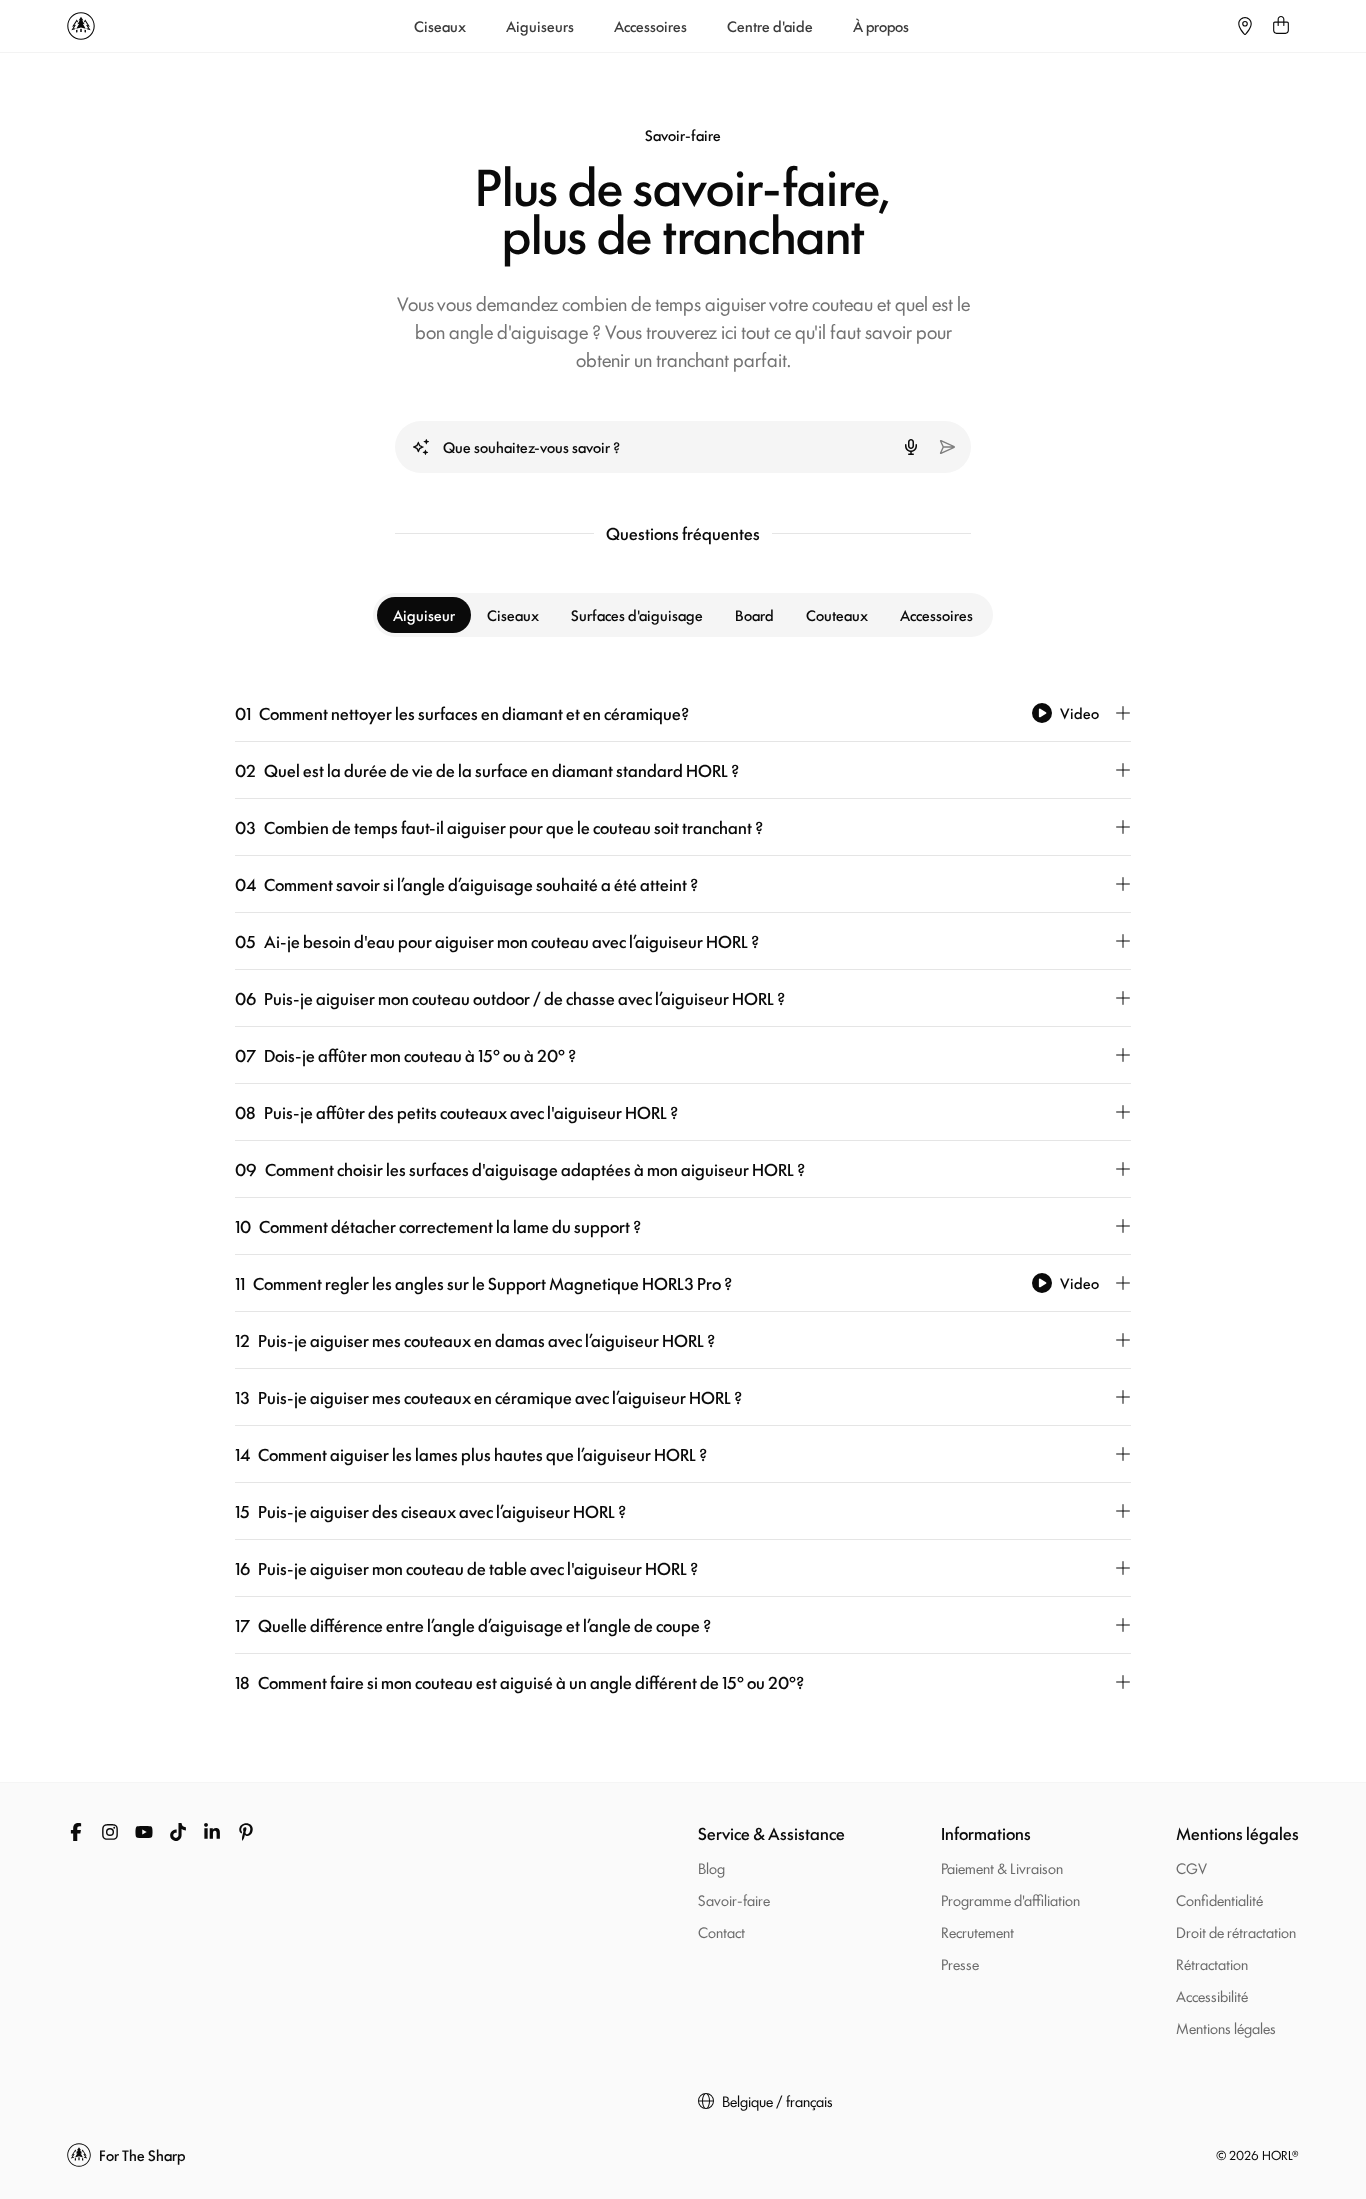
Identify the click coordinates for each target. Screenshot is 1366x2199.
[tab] (424, 615)
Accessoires (650, 26)
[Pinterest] (246, 1832)
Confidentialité (1219, 1899)
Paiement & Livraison (1002, 1867)
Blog (711, 1867)
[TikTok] (178, 1832)
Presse (960, 1963)
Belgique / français (777, 2101)
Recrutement (977, 1931)
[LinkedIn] (212, 1832)
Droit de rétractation (1236, 1931)
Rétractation (1212, 1963)
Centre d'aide (770, 26)
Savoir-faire (734, 1899)
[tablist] (683, 615)
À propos (881, 26)
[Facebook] (76, 1832)
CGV (1191, 1867)
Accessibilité (1212, 1995)
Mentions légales (1226, 2027)
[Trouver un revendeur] (1245, 26)
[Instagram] (110, 1832)
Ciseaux (440, 26)
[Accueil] (81, 26)
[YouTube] (144, 1832)
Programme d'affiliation (1010, 1899)
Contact (721, 1931)
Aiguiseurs (540, 26)
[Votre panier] (1281, 26)
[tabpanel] (683, 1197)
